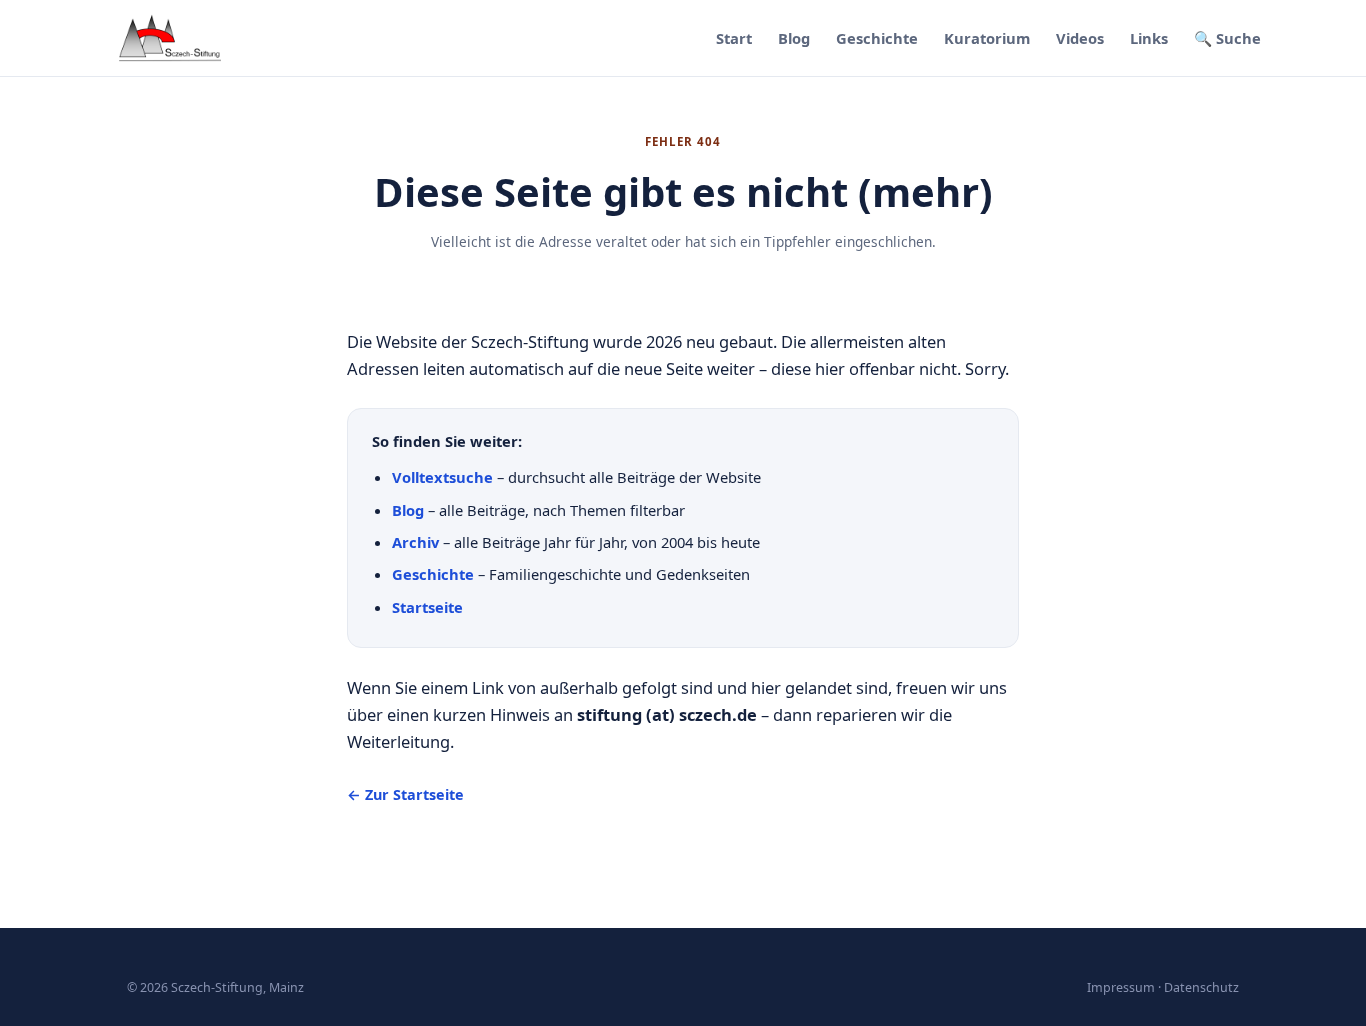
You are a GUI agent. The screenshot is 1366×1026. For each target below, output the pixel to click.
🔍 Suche (1227, 38)
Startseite (427, 607)
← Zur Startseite (405, 794)
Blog (794, 38)
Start (734, 38)
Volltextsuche (442, 477)
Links (1149, 38)
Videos (1080, 38)
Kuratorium (987, 38)
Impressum (1121, 987)
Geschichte (877, 38)
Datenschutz (1201, 987)
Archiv (415, 542)
